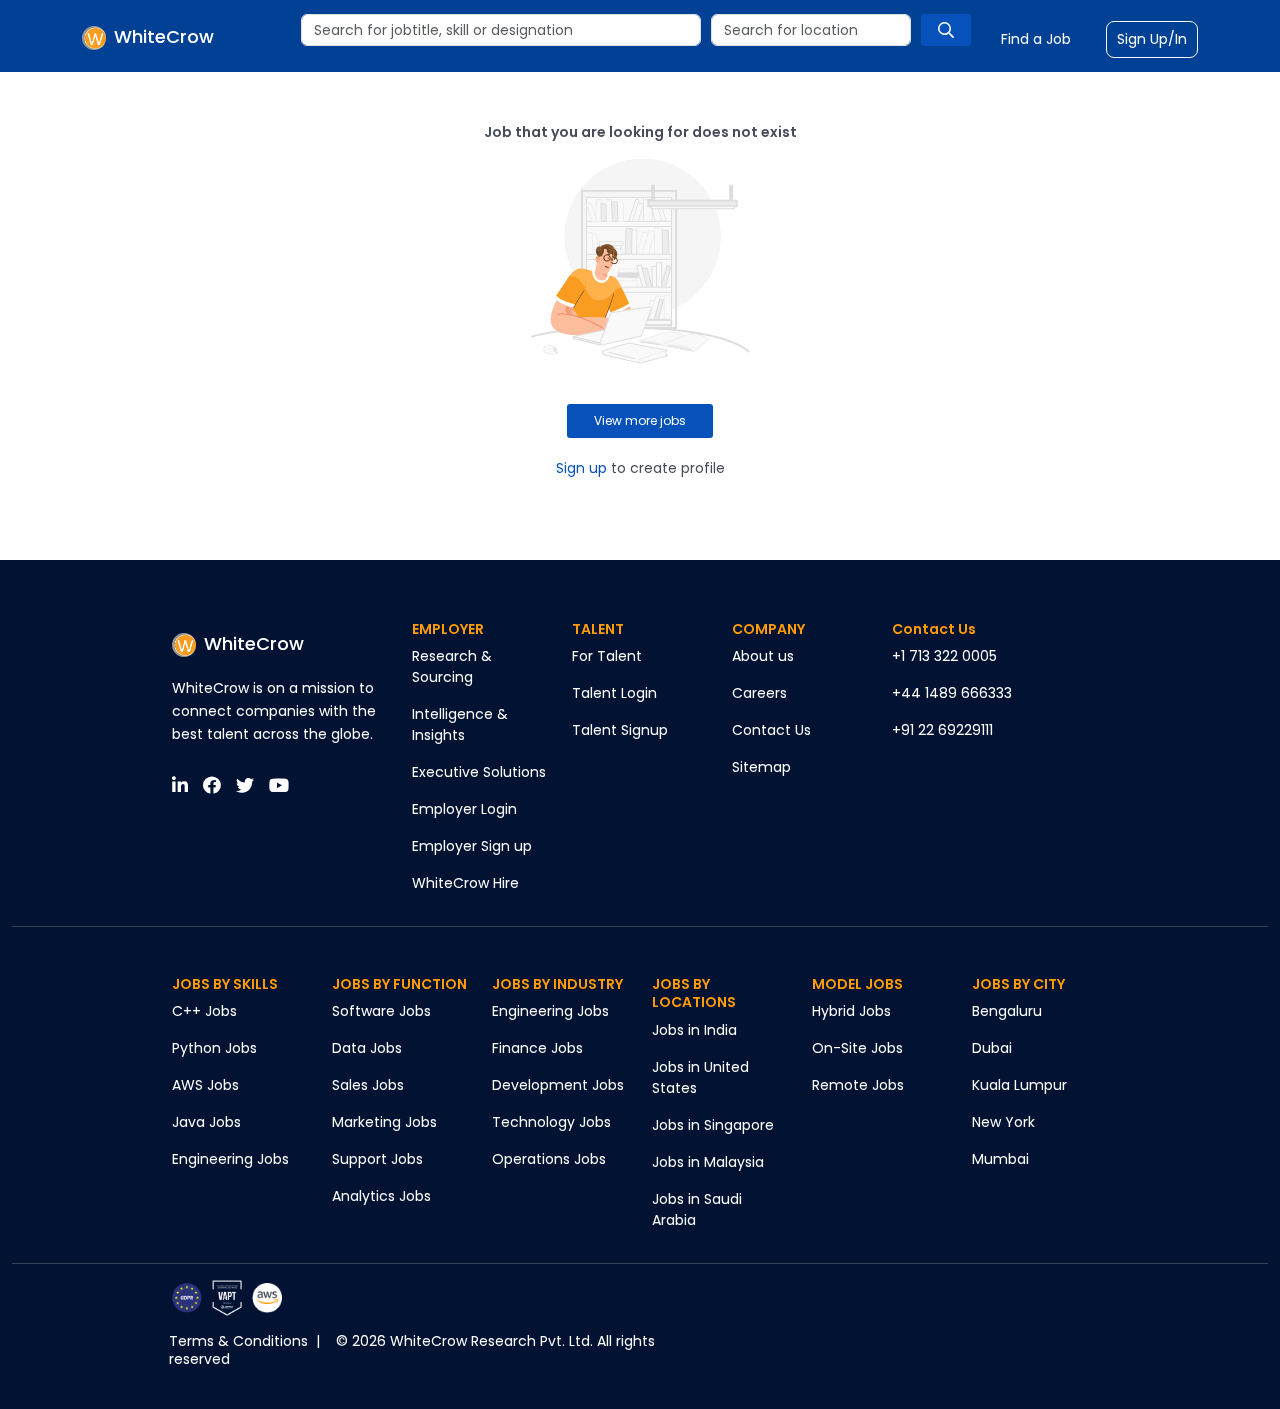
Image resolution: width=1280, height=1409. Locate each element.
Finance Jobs (537, 1048)
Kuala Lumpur (1019, 1085)
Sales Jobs (368, 1085)
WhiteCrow (254, 643)
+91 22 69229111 (942, 730)
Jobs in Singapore (713, 1125)
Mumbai (1000, 1159)
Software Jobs (381, 1011)
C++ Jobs (204, 1011)
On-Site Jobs (857, 1048)
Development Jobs (558, 1085)
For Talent (607, 656)
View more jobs (640, 420)
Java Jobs (206, 1122)
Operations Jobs (549, 1159)
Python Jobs (214, 1048)
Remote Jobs (858, 1085)
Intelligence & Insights (460, 724)
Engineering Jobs (230, 1159)
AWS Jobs (205, 1085)
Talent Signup (620, 730)
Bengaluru (1007, 1011)
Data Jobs (367, 1048)
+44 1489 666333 (952, 693)
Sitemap (761, 767)
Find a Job (1036, 39)
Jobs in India (694, 1030)
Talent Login (614, 693)
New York (1003, 1122)
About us (763, 656)
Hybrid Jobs (851, 1011)
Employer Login (464, 809)
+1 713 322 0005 (944, 656)
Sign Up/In (1152, 39)
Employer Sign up (472, 846)
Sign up (581, 468)
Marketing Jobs (384, 1122)
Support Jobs (377, 1159)
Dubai (992, 1048)
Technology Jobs (551, 1122)
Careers (759, 693)
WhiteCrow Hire (465, 883)
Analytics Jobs (381, 1196)
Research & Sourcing (452, 666)
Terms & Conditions (238, 1341)
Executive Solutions (479, 772)
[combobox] (501, 30)
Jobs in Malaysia (708, 1162)
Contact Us (771, 730)
